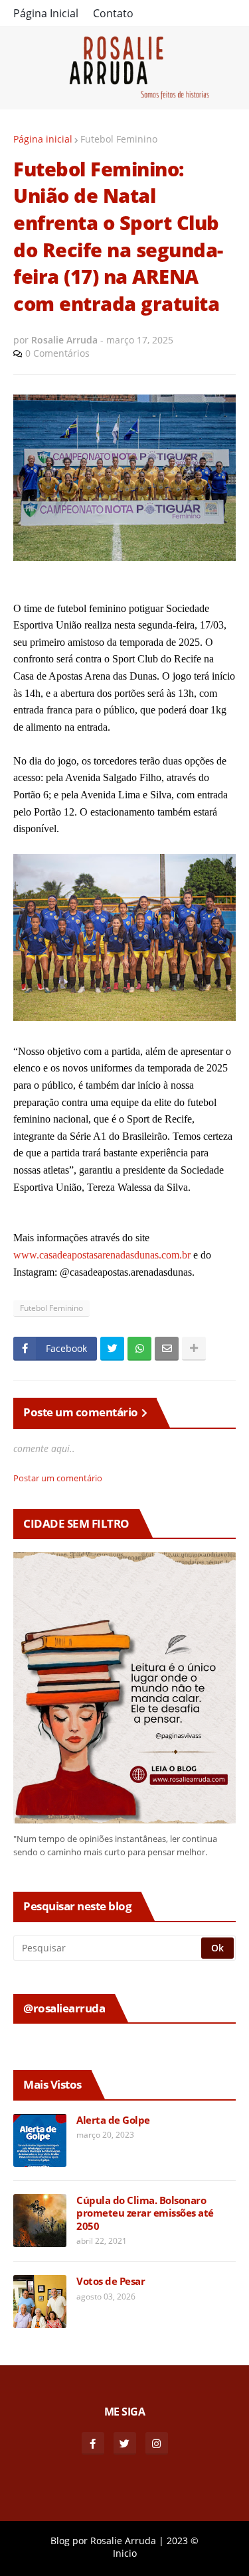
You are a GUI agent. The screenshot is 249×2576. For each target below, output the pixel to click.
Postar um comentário (58, 1478)
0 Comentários (57, 353)
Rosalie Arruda (123, 2541)
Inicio (125, 2553)
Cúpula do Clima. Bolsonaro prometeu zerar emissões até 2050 (145, 2213)
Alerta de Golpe (113, 2120)
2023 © (183, 2541)
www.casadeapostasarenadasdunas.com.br (102, 1255)
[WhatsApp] (139, 1349)
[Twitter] (112, 1349)
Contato (113, 13)
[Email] (167, 1349)
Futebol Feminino (119, 139)
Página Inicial (46, 13)
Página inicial (43, 139)
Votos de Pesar (111, 2281)
